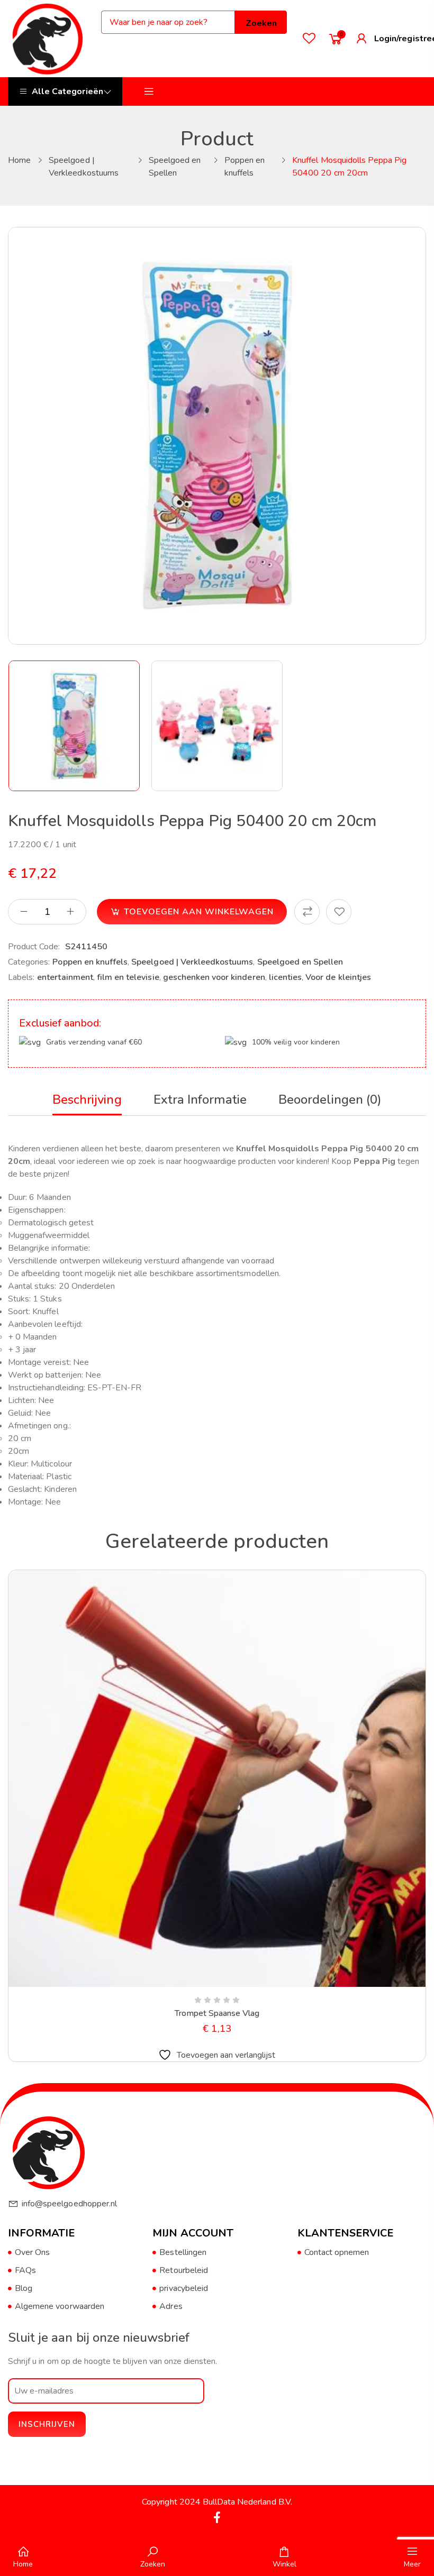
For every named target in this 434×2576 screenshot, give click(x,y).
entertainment (65, 977)
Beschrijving (87, 1099)
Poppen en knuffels (90, 962)
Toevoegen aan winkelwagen (199, 912)
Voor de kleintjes (338, 977)
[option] (75, 726)
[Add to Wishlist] (339, 912)
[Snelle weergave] (192, 1985)
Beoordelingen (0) (330, 1099)
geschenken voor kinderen (214, 977)
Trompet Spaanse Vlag (217, 2013)
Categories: (29, 962)
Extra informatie (200, 1099)
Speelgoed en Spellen (300, 962)
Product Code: (34, 947)
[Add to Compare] (307, 912)
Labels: (21, 977)
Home (19, 160)
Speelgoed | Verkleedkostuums (192, 962)
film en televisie (128, 977)
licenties (285, 977)
